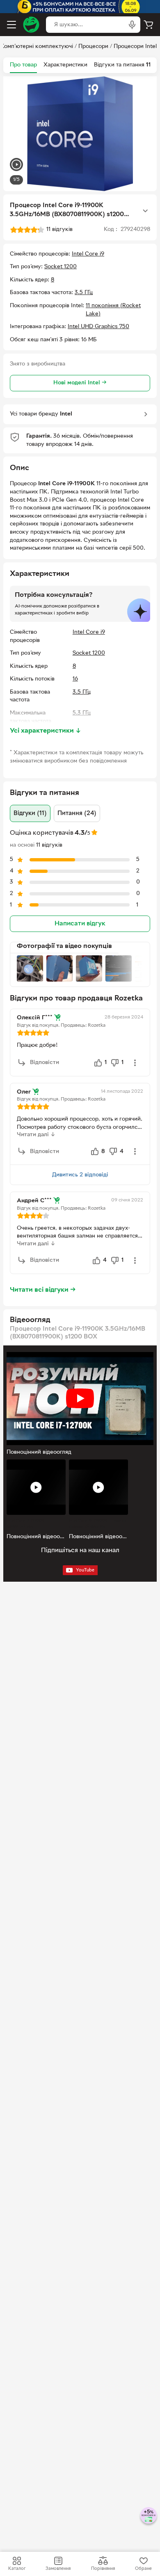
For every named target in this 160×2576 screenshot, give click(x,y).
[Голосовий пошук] (132, 25)
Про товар (23, 65)
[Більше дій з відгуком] (135, 1063)
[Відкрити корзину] (149, 25)
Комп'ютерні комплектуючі (37, 47)
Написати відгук (80, 924)
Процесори (93, 47)
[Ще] (145, 211)
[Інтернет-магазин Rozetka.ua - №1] (31, 25)
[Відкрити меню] (11, 25)
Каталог (17, 2569)
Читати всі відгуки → (43, 1290)
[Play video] (80, 1398)
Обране (143, 2569)
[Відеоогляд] (16, 166)
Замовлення (58, 2569)
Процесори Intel (135, 47)
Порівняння (103, 2569)
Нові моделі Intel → (80, 383)
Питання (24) (77, 813)
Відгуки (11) (30, 813)
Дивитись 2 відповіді (80, 1175)
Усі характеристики (46, 731)
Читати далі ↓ (36, 1135)
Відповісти (45, 1063)
